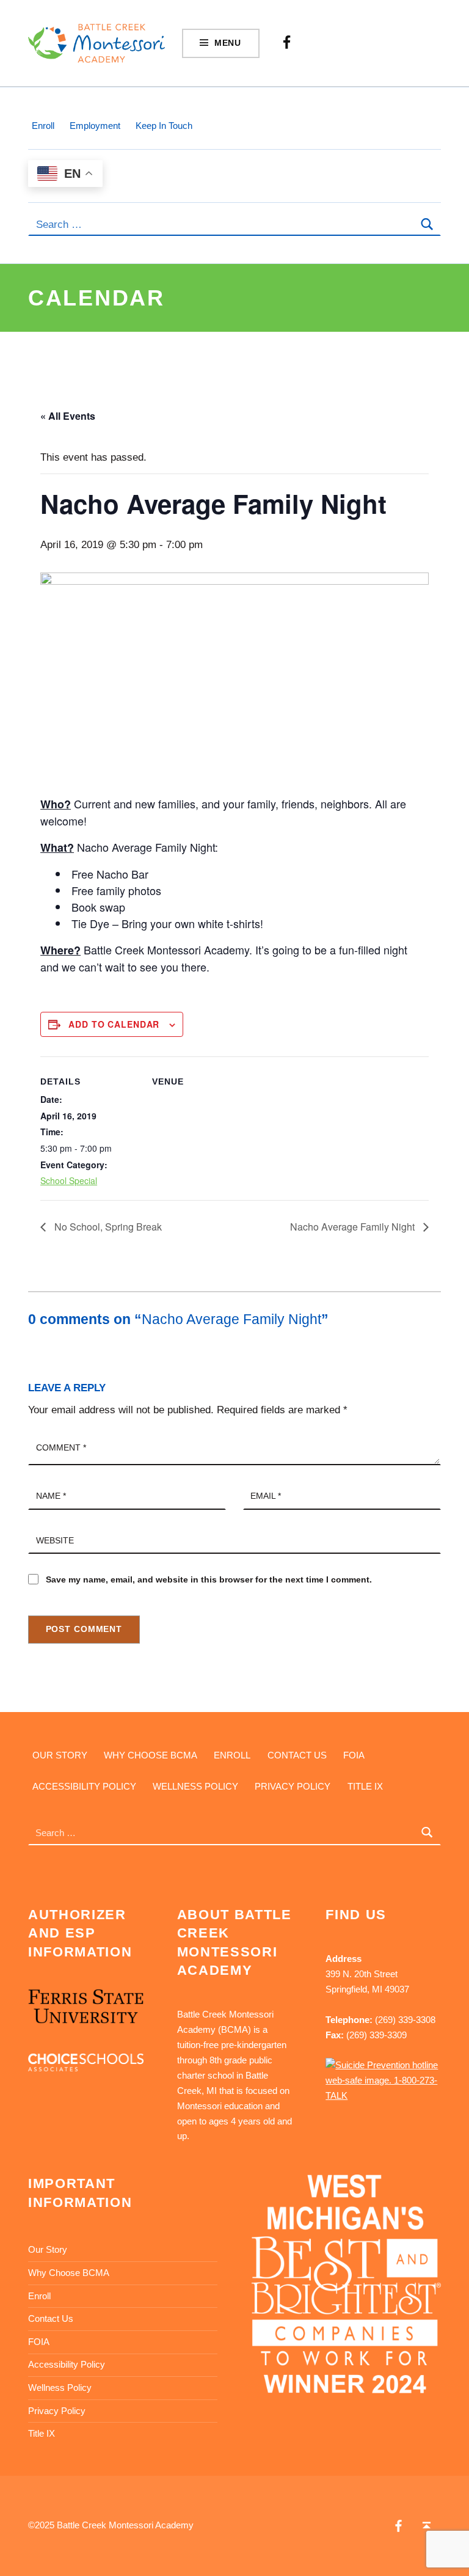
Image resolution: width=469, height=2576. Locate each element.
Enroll (43, 126)
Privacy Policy (293, 1786)
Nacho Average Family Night (354, 1227)
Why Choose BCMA (151, 1755)
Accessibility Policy (84, 1786)
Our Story (60, 1755)
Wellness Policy (195, 1786)
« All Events (68, 416)
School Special (69, 1180)
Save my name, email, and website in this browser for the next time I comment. (209, 1580)
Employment (95, 126)
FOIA (354, 1755)
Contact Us (297, 1755)
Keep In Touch (164, 126)
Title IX (365, 1786)
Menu (228, 43)
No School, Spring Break (107, 1227)
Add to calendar (114, 1024)
